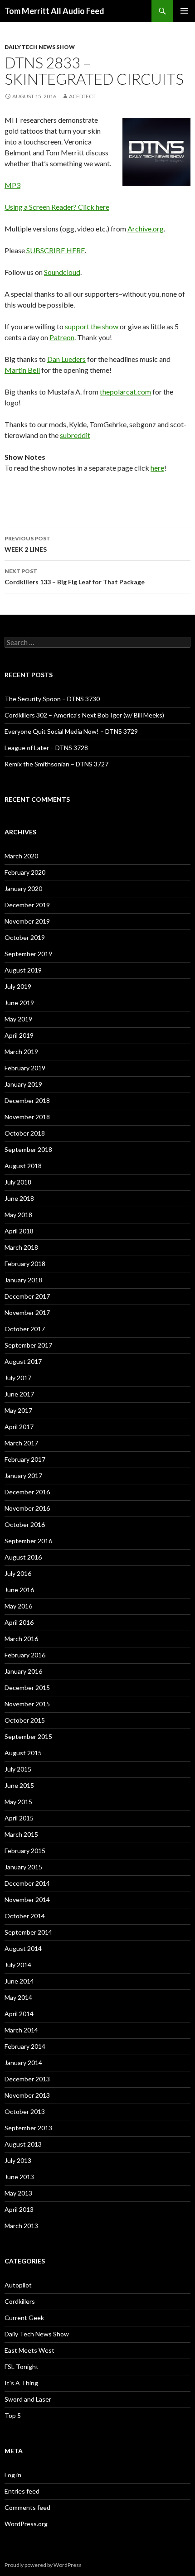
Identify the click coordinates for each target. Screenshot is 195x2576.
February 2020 (25, 872)
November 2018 (27, 1117)
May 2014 (18, 1997)
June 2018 (19, 1198)
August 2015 (23, 1753)
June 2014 (19, 1981)
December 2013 (27, 2079)
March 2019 (21, 1052)
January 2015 (23, 1867)
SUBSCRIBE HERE (56, 250)
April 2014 (19, 2014)
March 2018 (21, 1247)
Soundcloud (62, 272)
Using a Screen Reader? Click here (57, 207)
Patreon (62, 337)
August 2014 (23, 1948)
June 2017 (19, 1394)
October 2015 (25, 1720)
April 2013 (19, 2209)
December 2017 (27, 1296)
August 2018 (23, 1166)
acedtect (82, 96)
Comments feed (27, 2507)
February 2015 (25, 1851)
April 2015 (19, 1818)
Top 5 (13, 2415)
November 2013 (27, 2095)
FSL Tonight (22, 2367)
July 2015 (18, 1769)
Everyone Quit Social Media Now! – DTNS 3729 (71, 731)
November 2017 (27, 1312)
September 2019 (28, 954)
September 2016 (28, 1541)
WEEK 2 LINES (27, 544)
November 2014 (27, 1899)
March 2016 (21, 1639)
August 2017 (23, 1361)
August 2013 (23, 2144)
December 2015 (27, 1688)
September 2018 (28, 1149)
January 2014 (23, 2063)
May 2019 (18, 1019)
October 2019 (25, 937)
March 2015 (21, 1834)
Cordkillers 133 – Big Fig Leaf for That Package (75, 577)
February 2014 (25, 2046)
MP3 (12, 185)
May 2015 (18, 1802)
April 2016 (19, 1622)
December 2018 (27, 1100)
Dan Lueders (66, 359)
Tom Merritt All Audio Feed (54, 11)
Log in (13, 2475)
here (157, 468)
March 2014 (21, 2030)
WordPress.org (26, 2524)
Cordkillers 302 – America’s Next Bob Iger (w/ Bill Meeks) (84, 715)
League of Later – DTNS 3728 (46, 748)
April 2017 (19, 1427)
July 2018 (18, 1182)
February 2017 (25, 1459)
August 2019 (23, 970)
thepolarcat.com (125, 392)
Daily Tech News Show (40, 47)
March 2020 (21, 856)
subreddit (75, 435)
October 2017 (25, 1329)
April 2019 (19, 1035)
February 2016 (25, 1655)
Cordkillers (20, 2301)
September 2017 (28, 1345)
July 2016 (18, 1573)
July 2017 (18, 1378)
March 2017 (21, 1443)
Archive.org (146, 229)
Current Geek (24, 2318)
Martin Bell (22, 370)
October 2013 (25, 2111)
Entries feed (22, 2491)
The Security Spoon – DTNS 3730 (52, 699)
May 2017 (18, 1410)
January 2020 (23, 888)
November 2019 (27, 921)
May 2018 (18, 1215)
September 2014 (28, 1932)
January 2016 (23, 1671)
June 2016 (19, 1590)
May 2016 (18, 1606)
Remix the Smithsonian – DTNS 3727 (56, 764)
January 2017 (23, 1476)
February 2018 (25, 1264)
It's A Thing (21, 2383)
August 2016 (23, 1557)
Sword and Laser (28, 2399)
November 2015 (27, 1704)
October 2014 (25, 1916)
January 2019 (23, 1084)
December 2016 (27, 1492)
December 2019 (27, 905)
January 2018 (23, 1280)
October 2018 (25, 1133)
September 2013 (28, 2128)
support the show (92, 326)
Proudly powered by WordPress (43, 2565)
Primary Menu (184, 11)
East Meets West (29, 2350)
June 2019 (19, 1003)
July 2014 (18, 1965)
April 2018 (19, 1231)
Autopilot (18, 2285)
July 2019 (18, 986)
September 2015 (28, 1736)
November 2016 (27, 1508)
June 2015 (19, 1785)
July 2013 (18, 2160)
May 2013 (18, 2193)
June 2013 (19, 2177)
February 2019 (25, 1068)
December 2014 (27, 1883)
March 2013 (21, 2226)
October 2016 (25, 1524)
